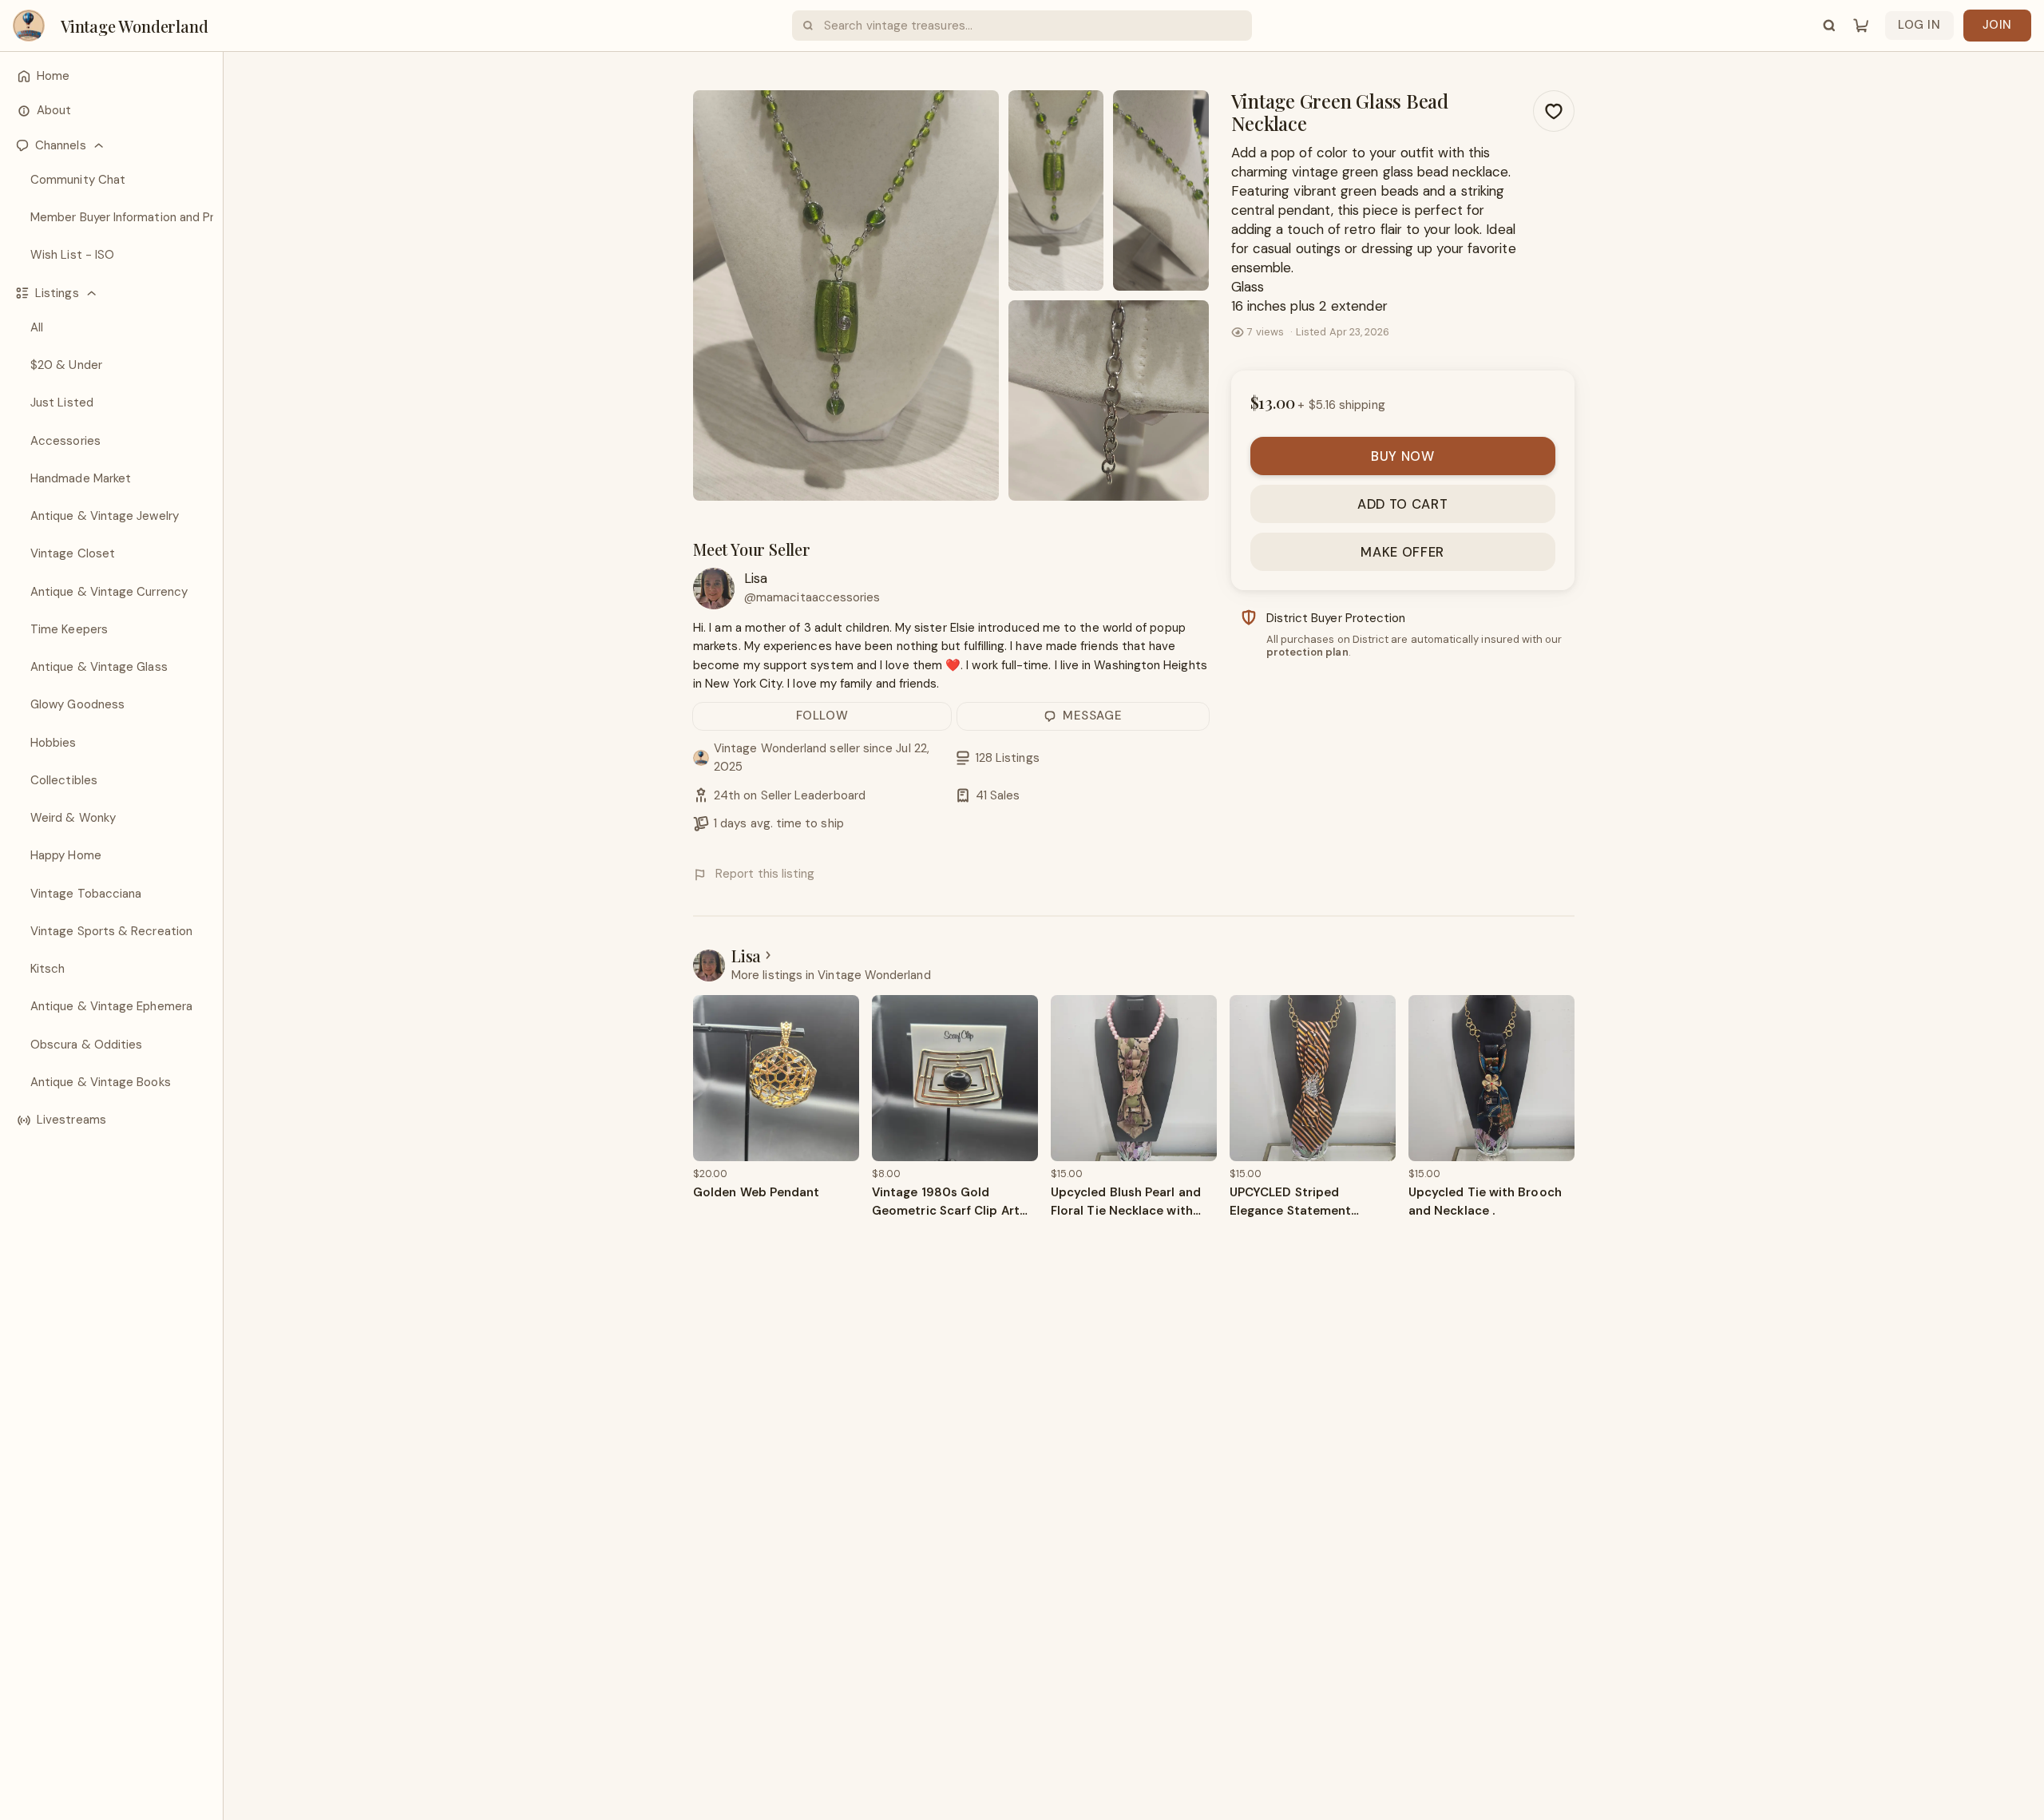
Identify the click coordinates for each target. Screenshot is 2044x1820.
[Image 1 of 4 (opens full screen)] (846, 295)
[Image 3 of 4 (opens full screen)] (1161, 190)
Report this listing (765, 874)
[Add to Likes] (1554, 111)
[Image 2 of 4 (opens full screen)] (1056, 190)
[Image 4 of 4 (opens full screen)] (1109, 400)
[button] (111, 146)
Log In (1919, 25)
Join (1997, 25)
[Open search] (1829, 26)
